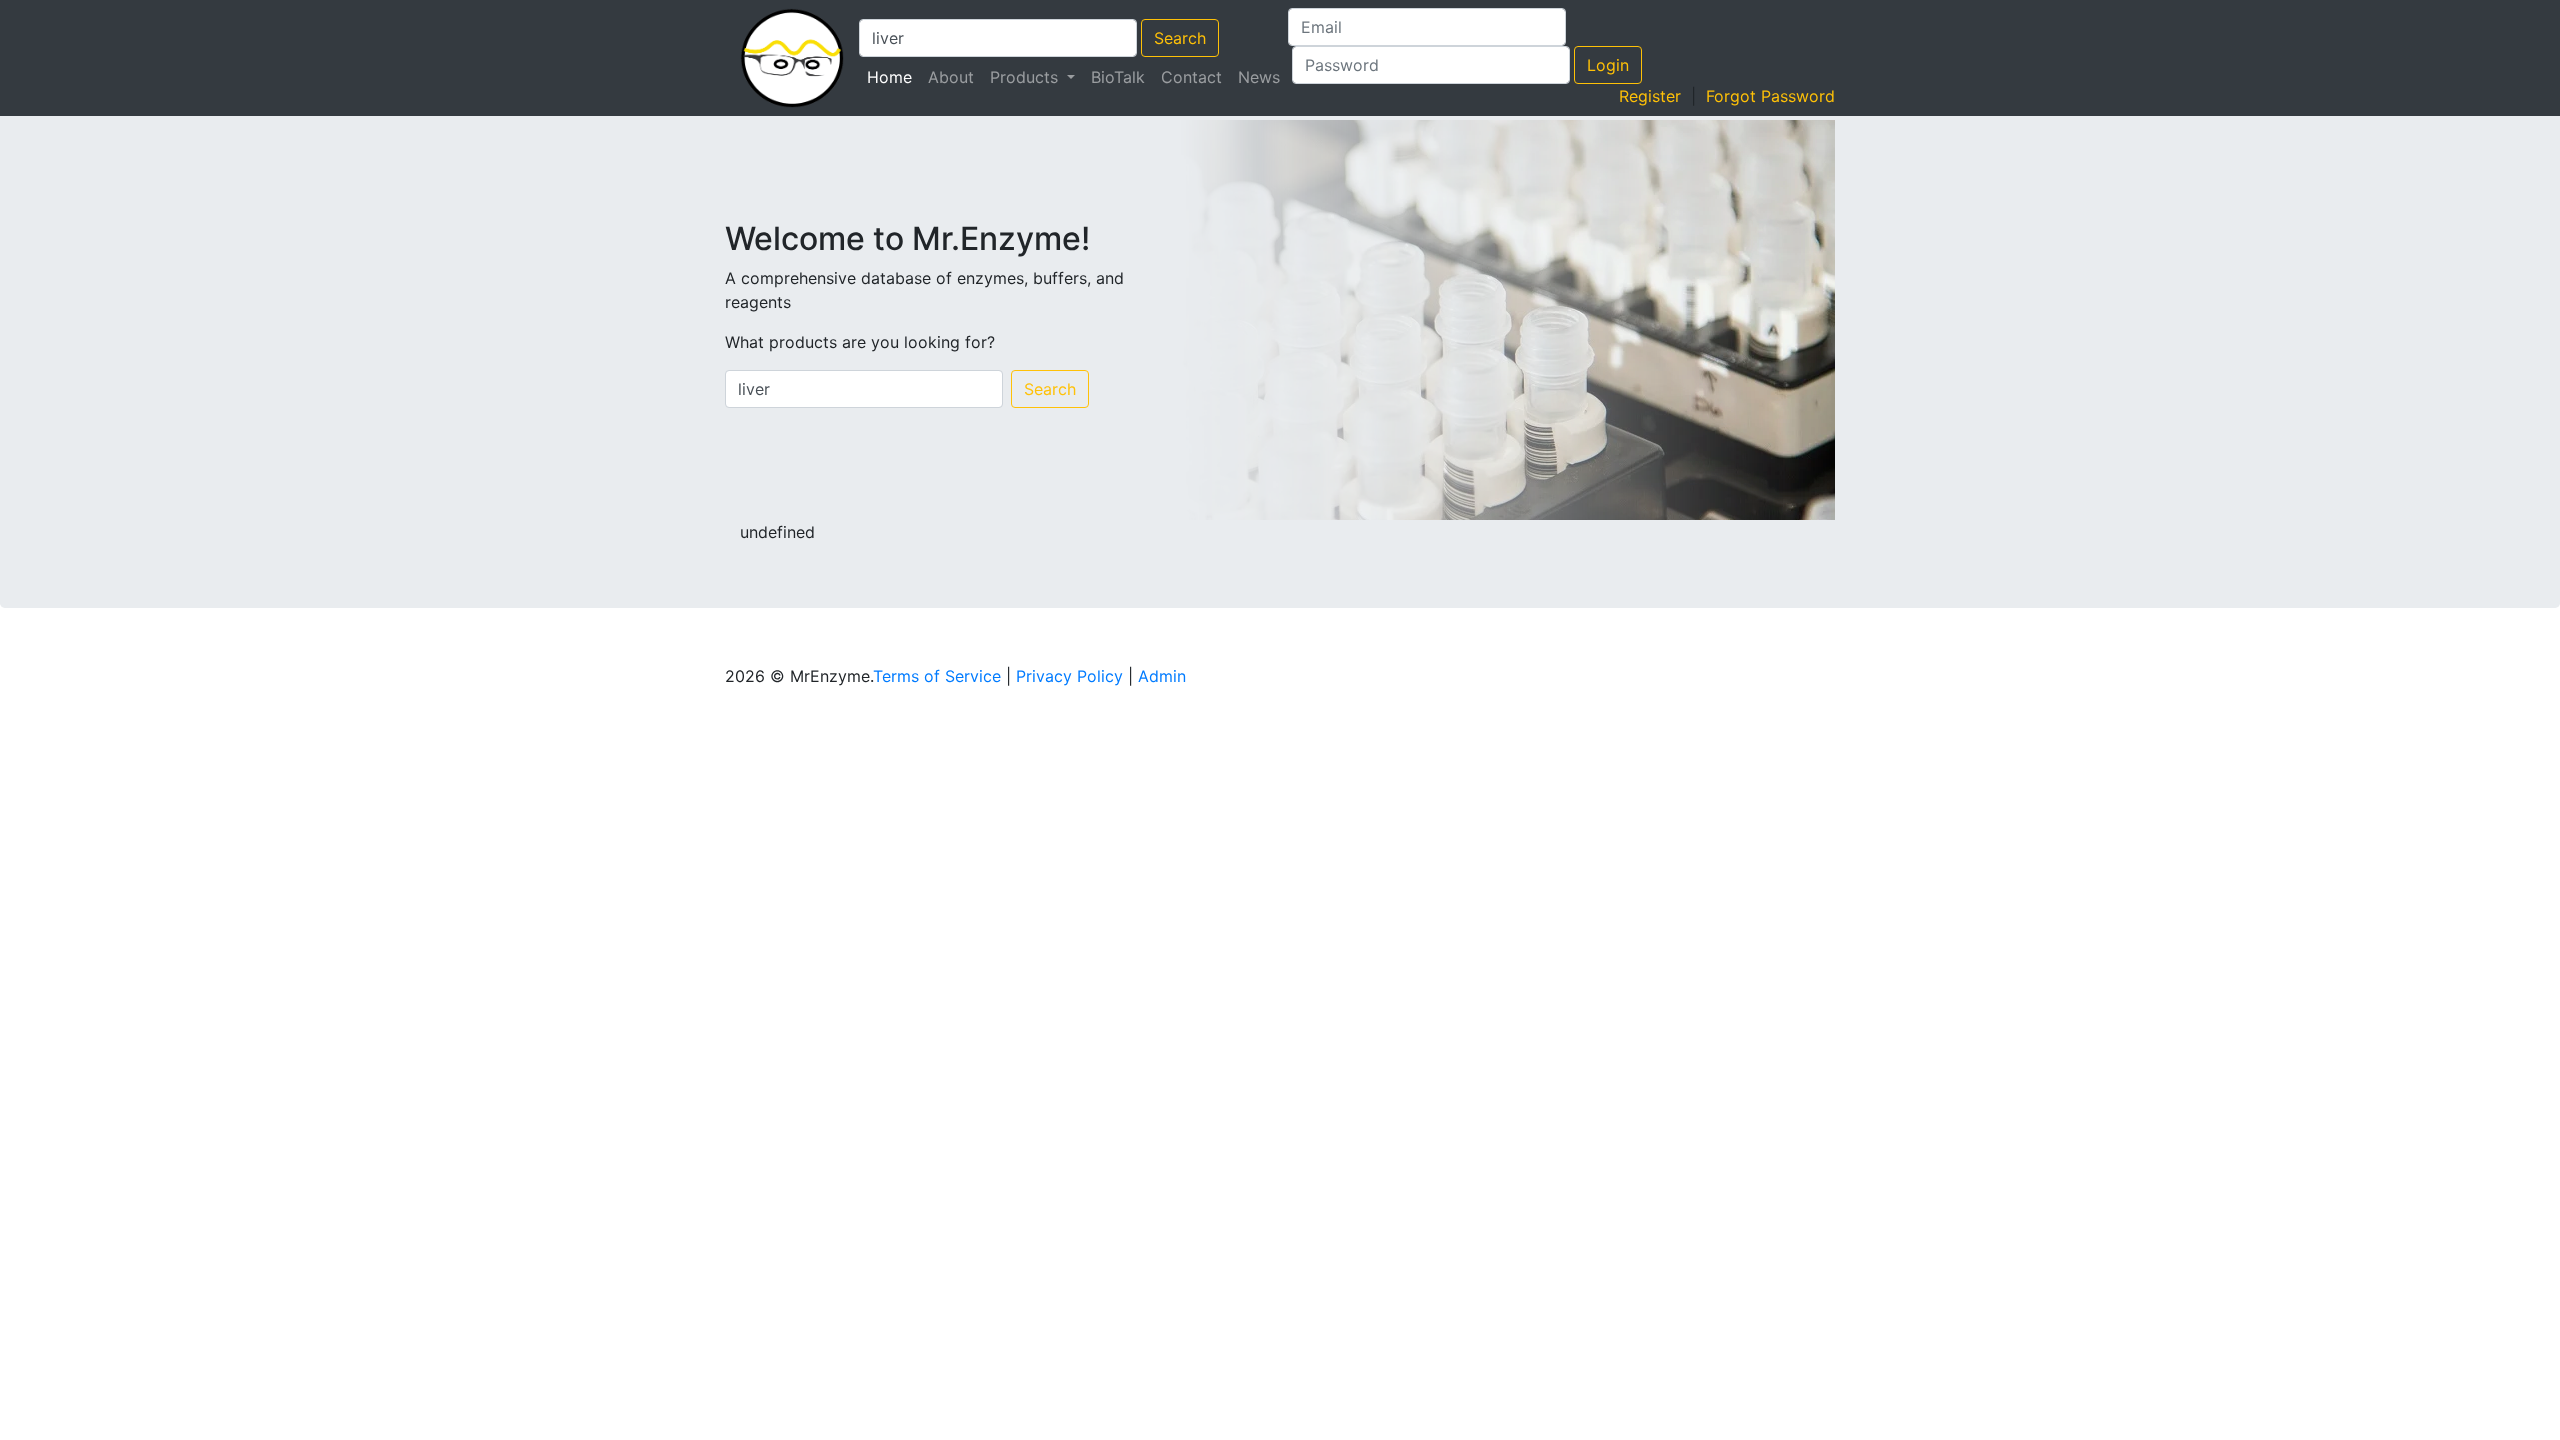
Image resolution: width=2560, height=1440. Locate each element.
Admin (1162, 676)
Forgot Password (1770, 96)
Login (1608, 65)
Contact (1191, 77)
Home (893, 76)
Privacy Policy (1069, 676)
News (1259, 77)
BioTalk (1118, 77)
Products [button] (1026, 77)
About (951, 77)
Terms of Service (937, 676)
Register (1650, 96)
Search (1180, 38)
